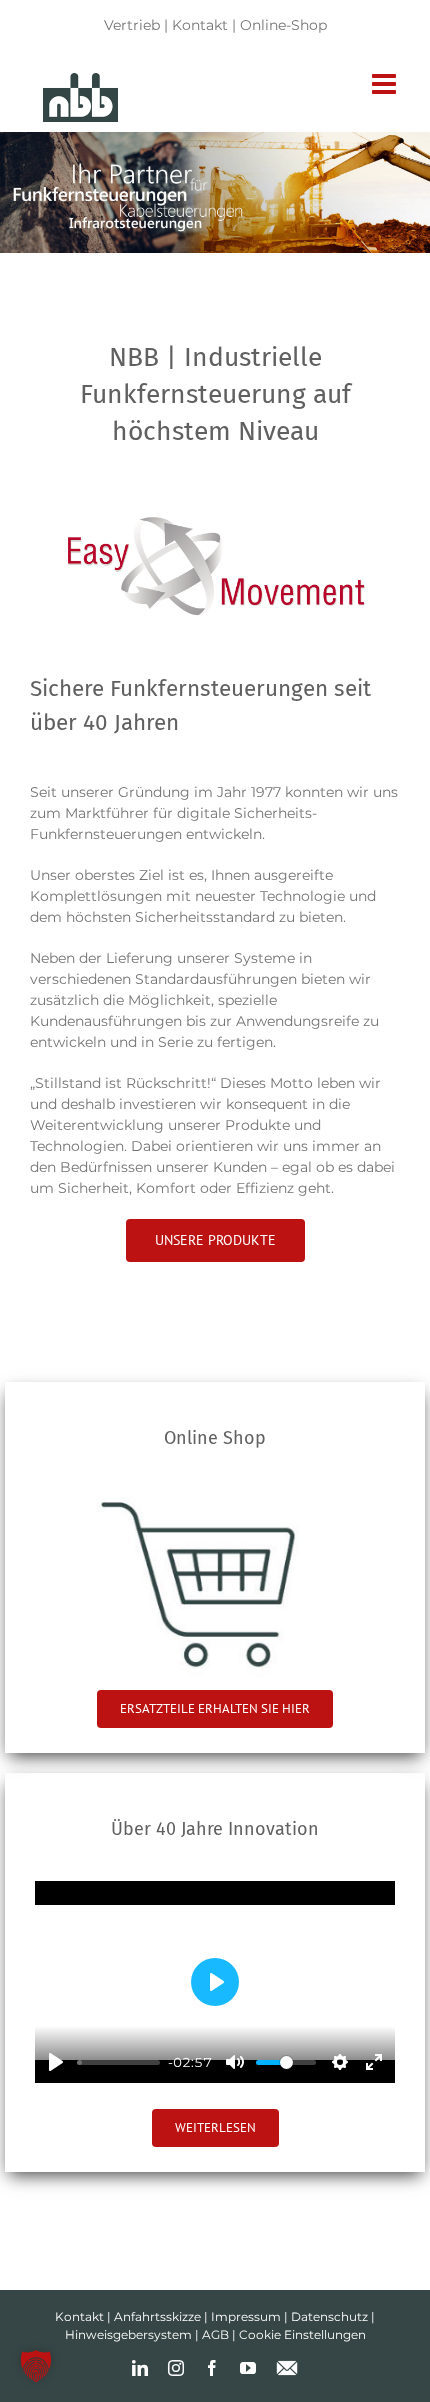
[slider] (118, 2062)
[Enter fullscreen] (374, 2062)
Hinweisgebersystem (128, 2334)
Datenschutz (329, 2316)
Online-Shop (283, 25)
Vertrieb (132, 25)
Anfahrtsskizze (157, 2316)
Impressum (246, 2316)
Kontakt (200, 25)
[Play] (56, 2062)
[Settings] (340, 2062)
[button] (36, 2366)
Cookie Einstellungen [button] (302, 2334)
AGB (215, 2334)
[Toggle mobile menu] (386, 84)
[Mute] (235, 2062)
